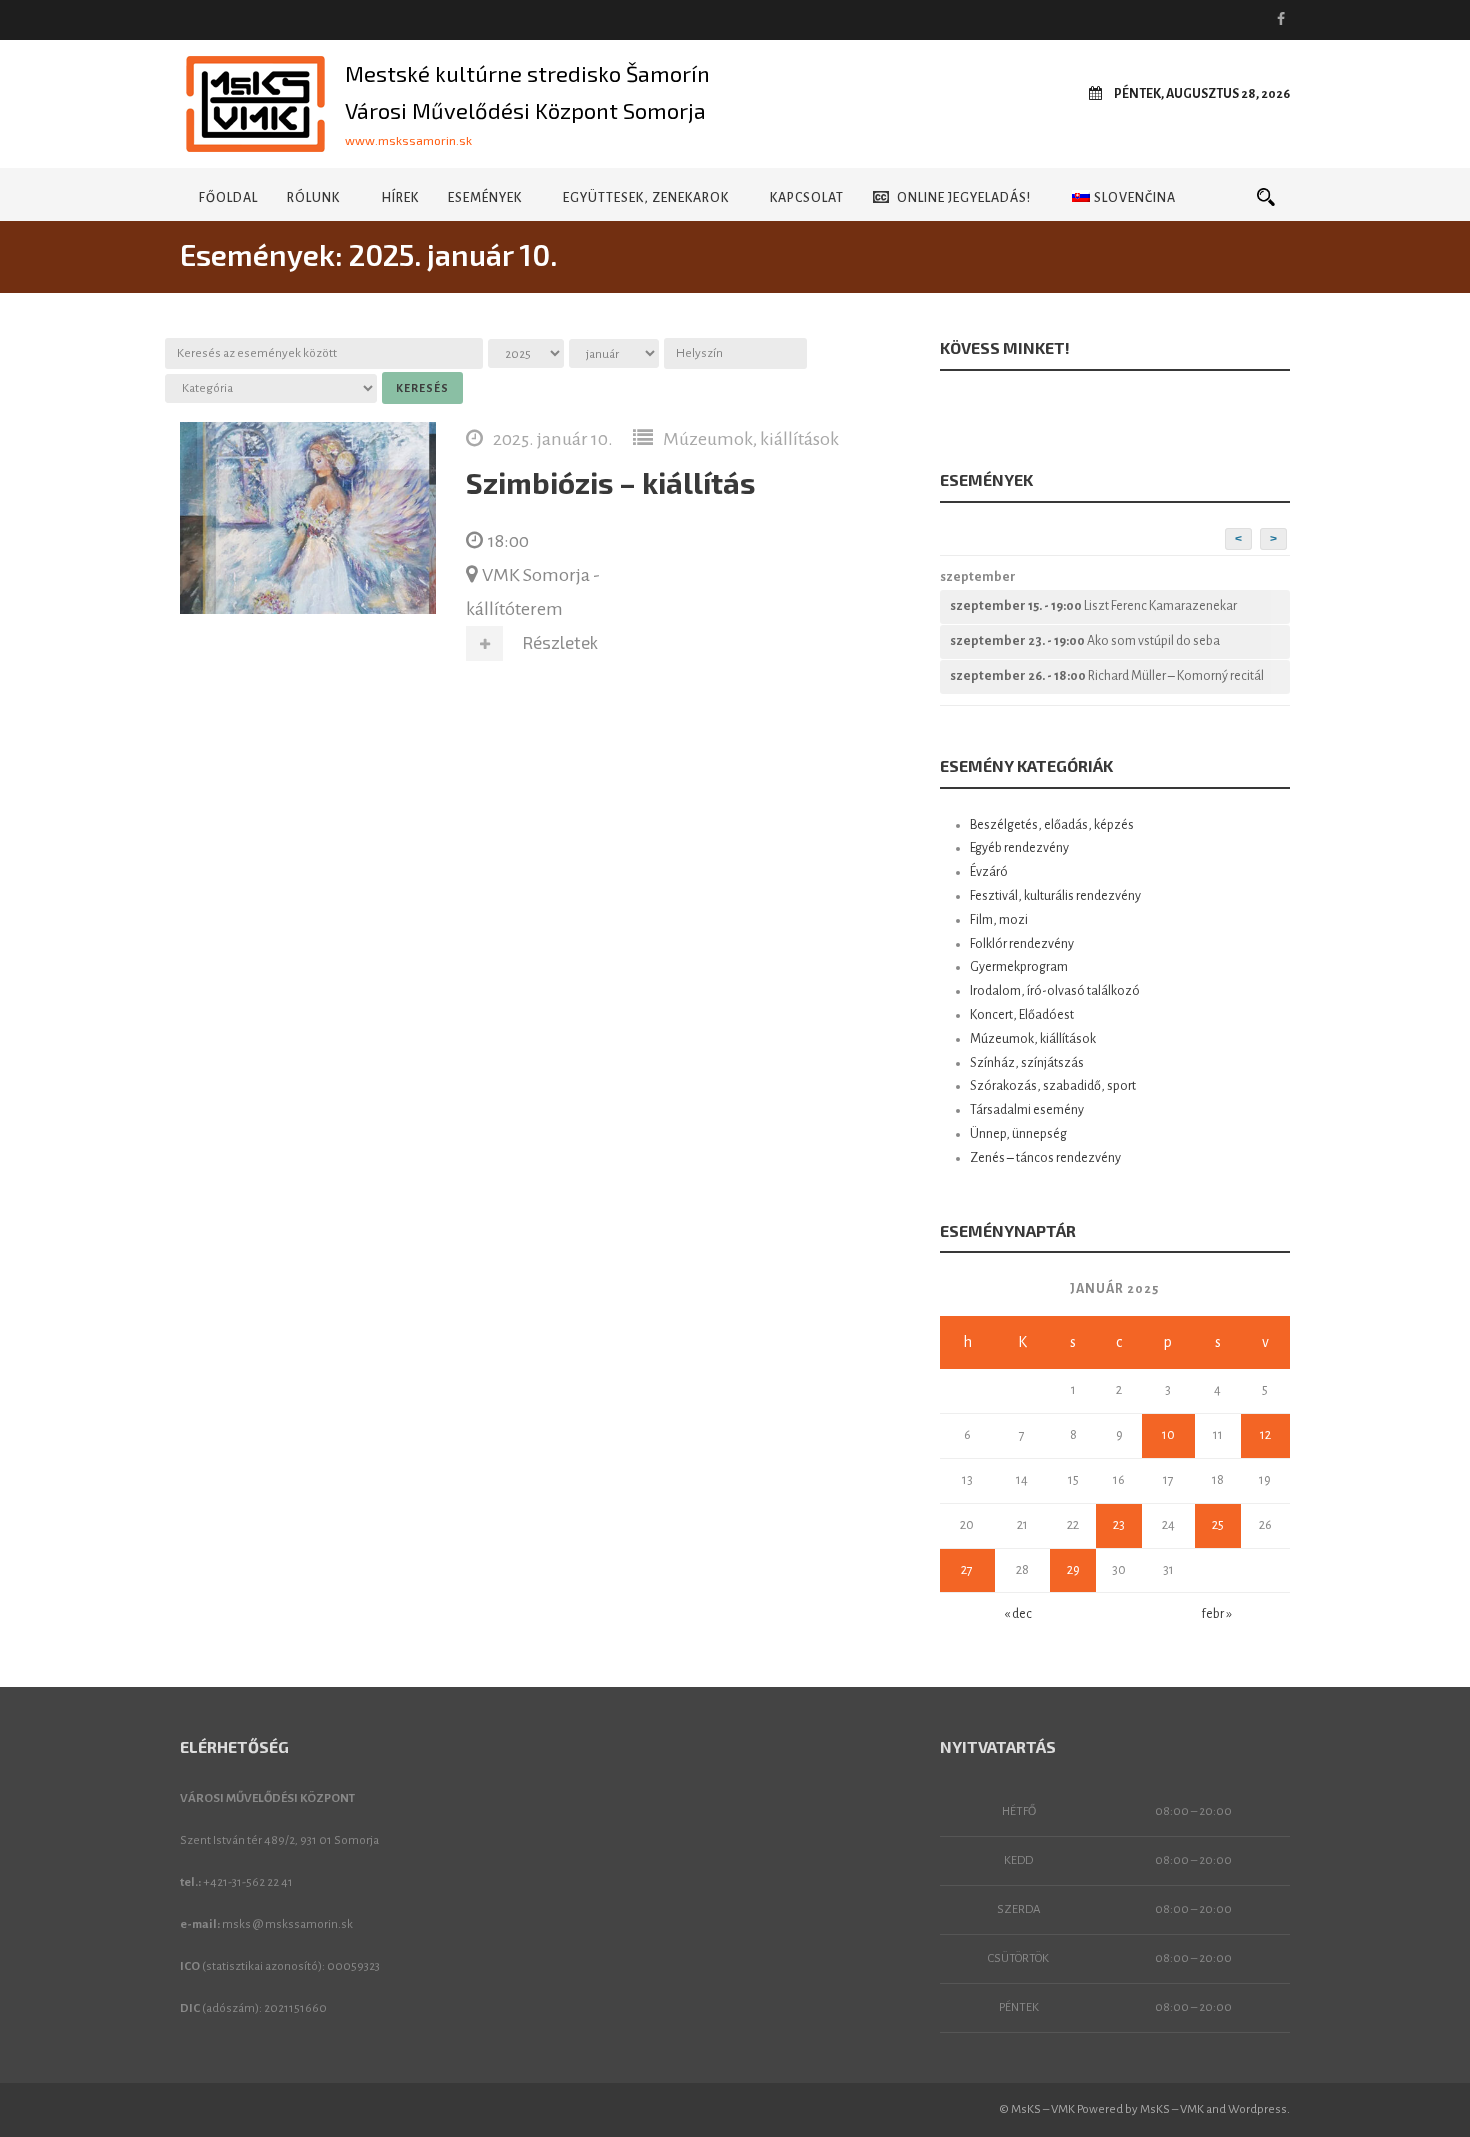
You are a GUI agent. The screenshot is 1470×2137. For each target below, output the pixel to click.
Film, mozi (999, 920)
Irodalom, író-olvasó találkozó (1055, 991)
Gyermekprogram (1019, 967)
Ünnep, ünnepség (1018, 1134)
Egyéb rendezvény (1019, 848)
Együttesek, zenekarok (646, 198)
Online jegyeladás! (964, 198)
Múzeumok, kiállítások (751, 439)
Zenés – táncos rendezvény (1045, 1158)
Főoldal (228, 198)
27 (967, 1570)
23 (1119, 1525)
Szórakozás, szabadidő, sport (1053, 1086)
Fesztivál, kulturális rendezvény (1055, 896)
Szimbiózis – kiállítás (610, 482)
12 (1265, 1435)
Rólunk (313, 198)
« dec (1018, 1614)
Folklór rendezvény (1022, 944)
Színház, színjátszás (1027, 1063)
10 (1168, 1435)
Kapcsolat (807, 198)
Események (485, 198)
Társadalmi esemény (1027, 1110)
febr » (1216, 1614)
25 (1218, 1525)
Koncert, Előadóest (1022, 1015)
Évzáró (989, 872)
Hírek (400, 198)
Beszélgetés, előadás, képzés (1052, 825)
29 (1073, 1570)
